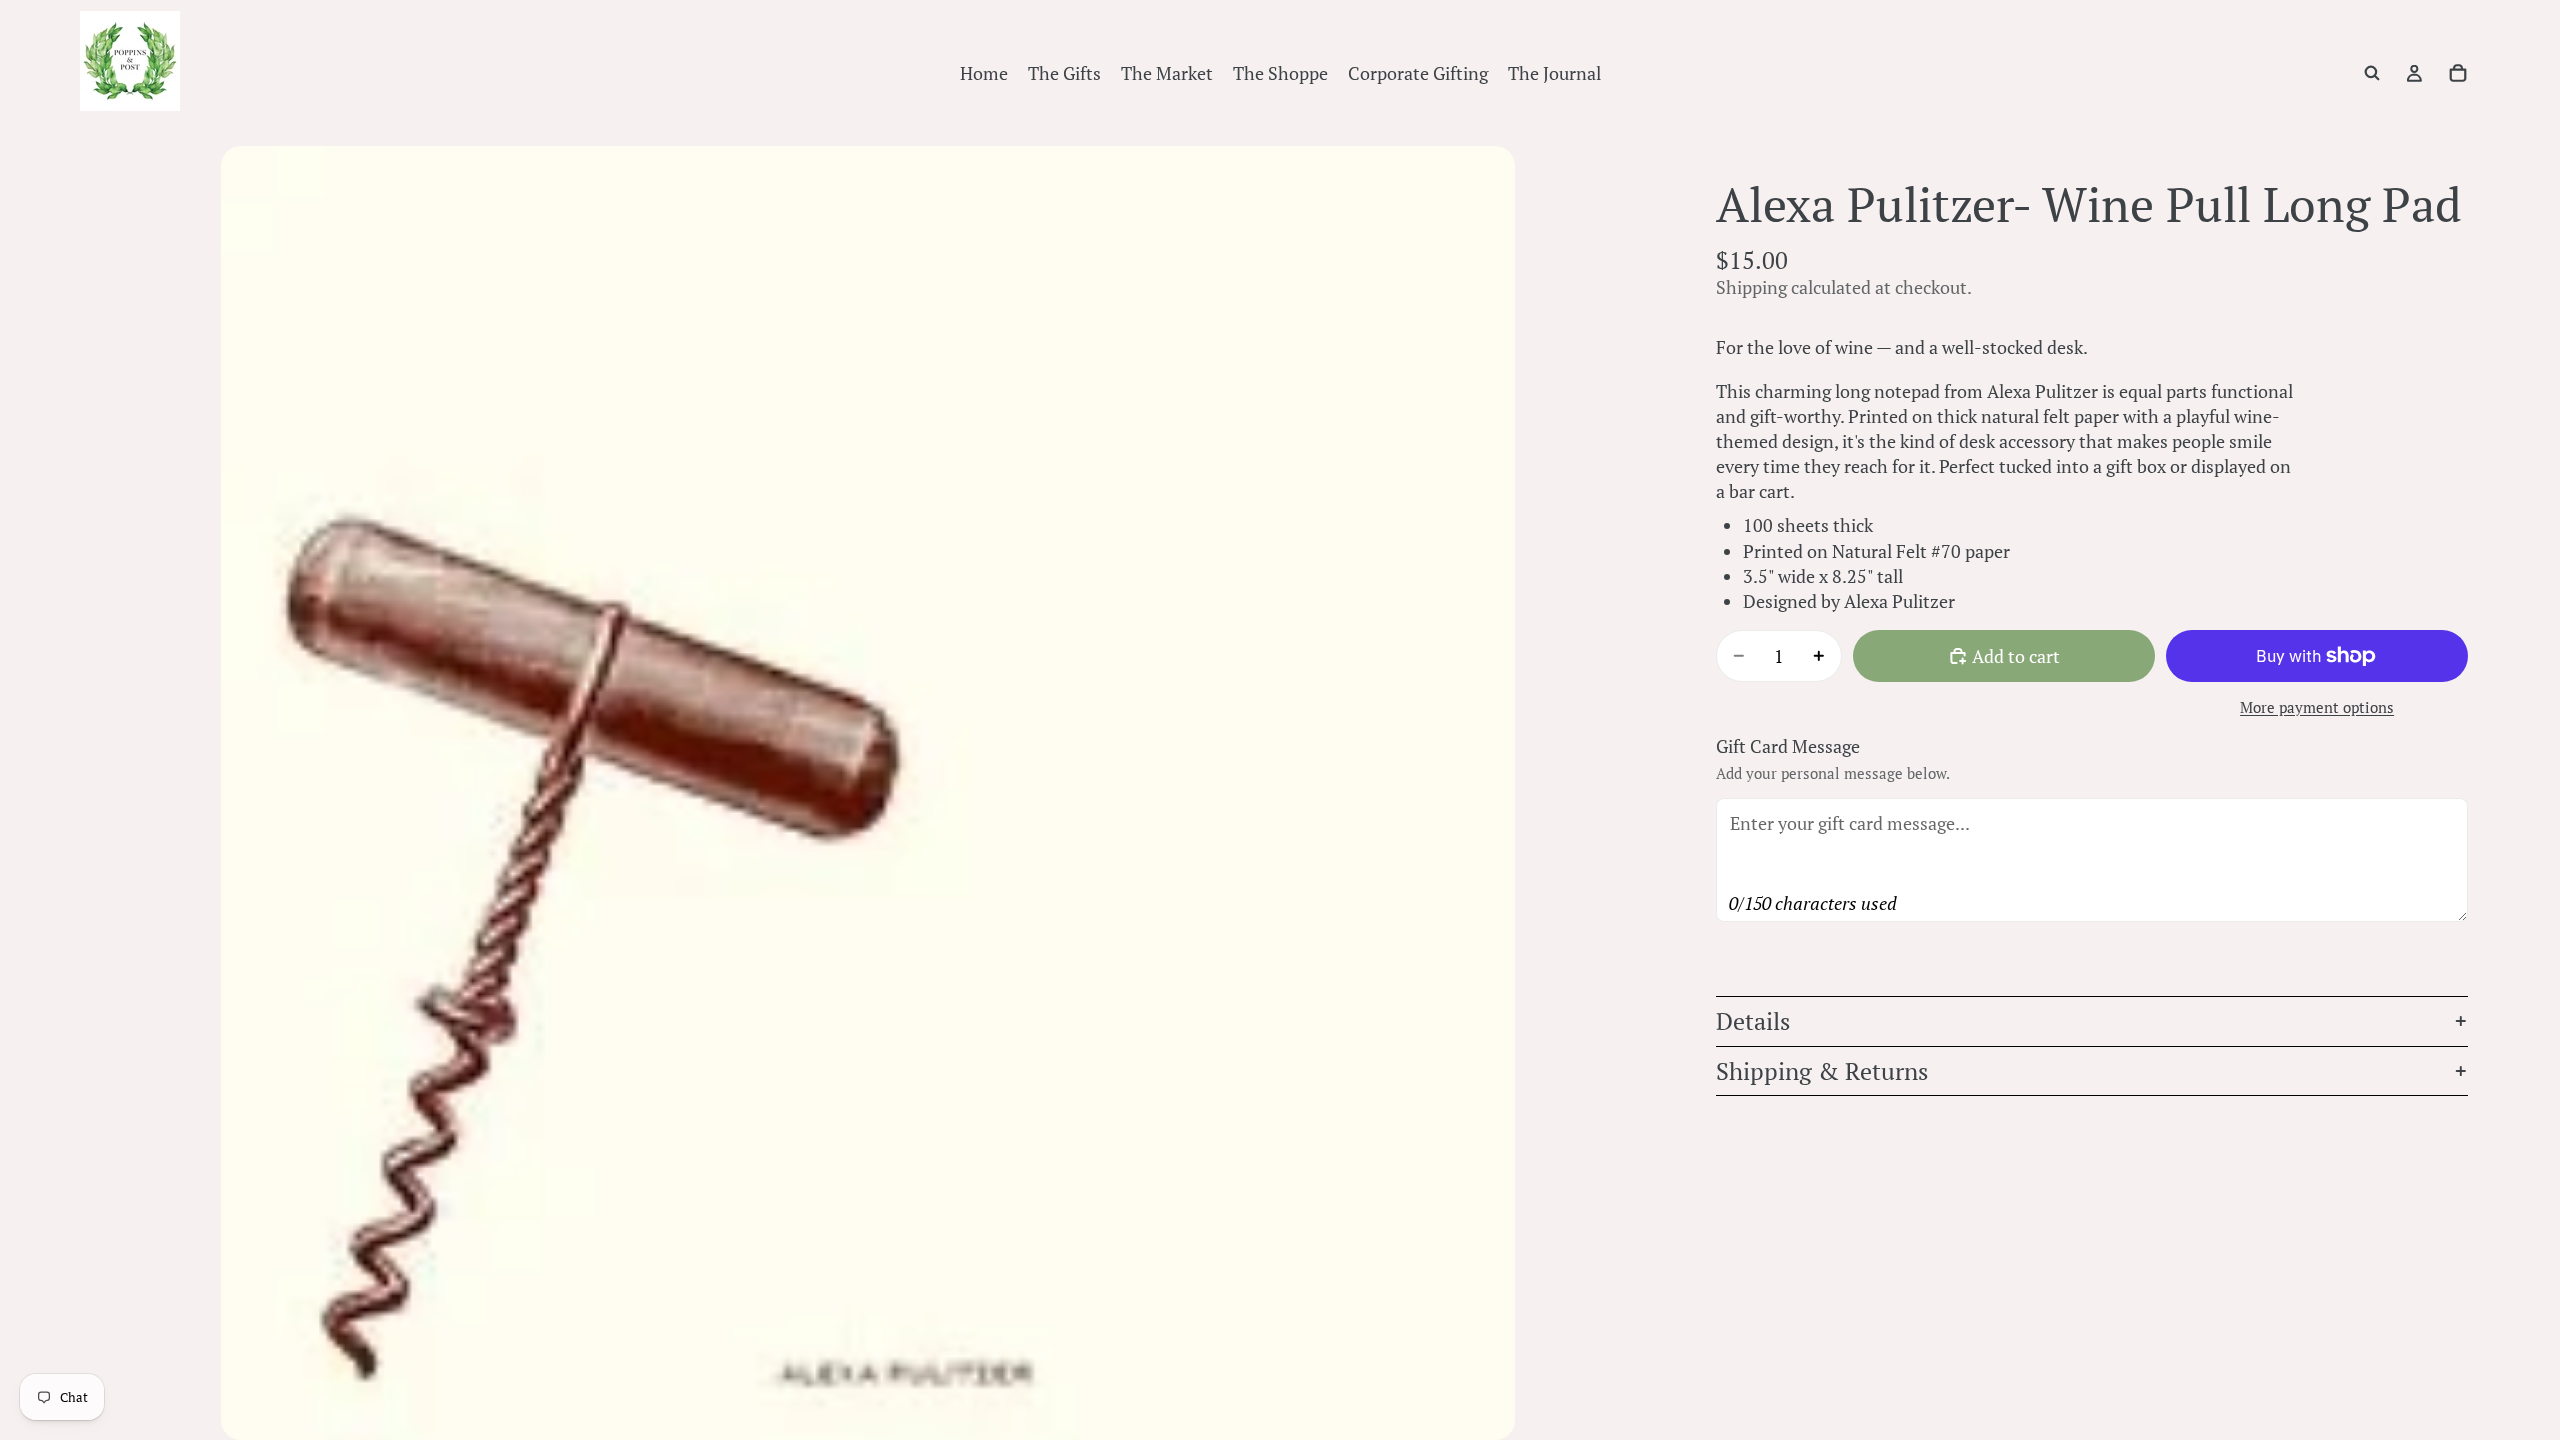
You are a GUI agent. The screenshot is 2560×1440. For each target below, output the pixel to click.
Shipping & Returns (1822, 1071)
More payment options (2317, 707)
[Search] (2372, 73)
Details (1753, 1021)
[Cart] (2458, 73)
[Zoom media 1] (868, 793)
